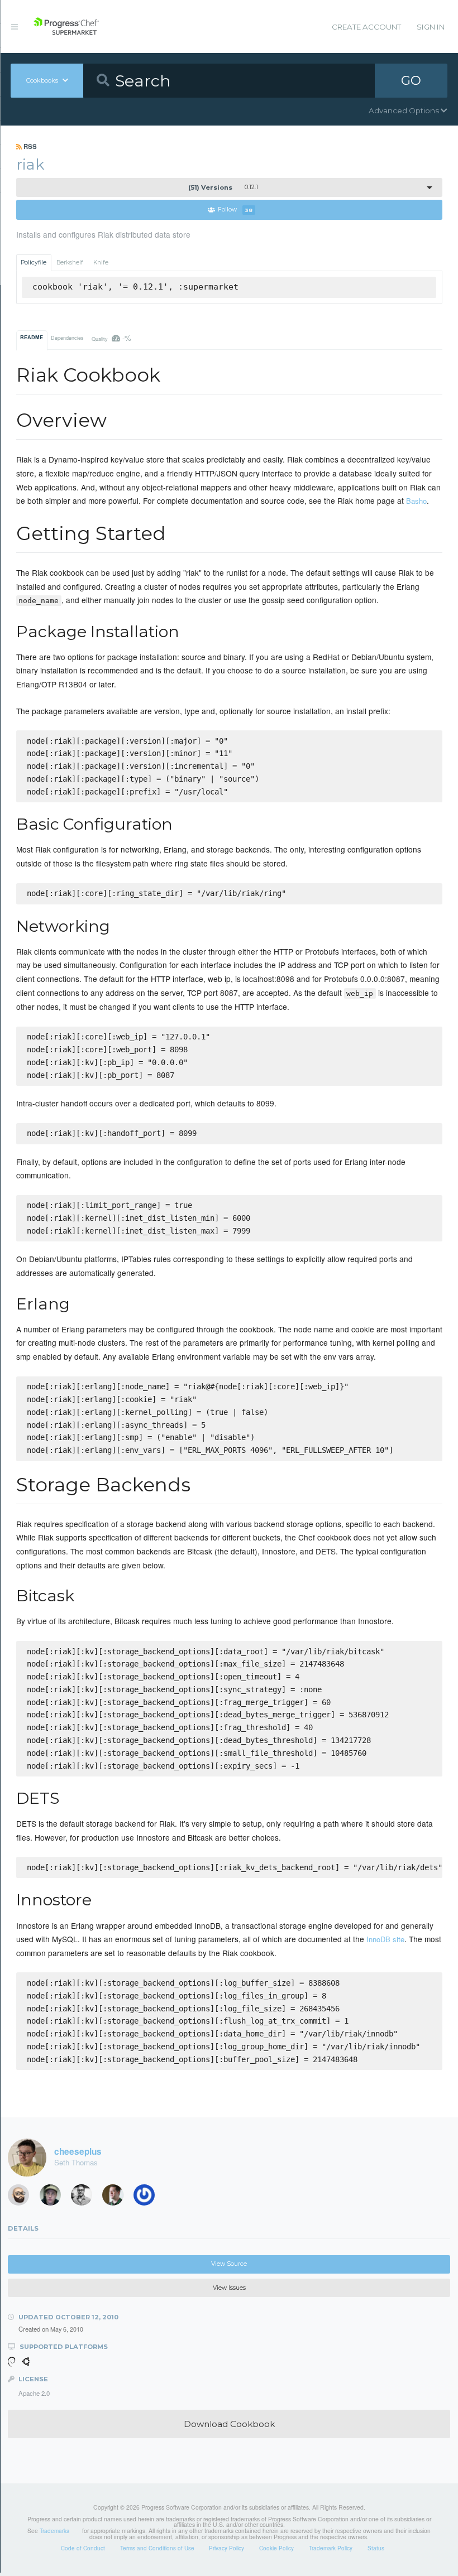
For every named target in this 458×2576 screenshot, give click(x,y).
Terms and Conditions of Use (157, 2548)
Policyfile (34, 263)
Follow (235, 210)
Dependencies (67, 338)
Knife (101, 263)
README (32, 337)
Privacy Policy (226, 2548)
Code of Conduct (83, 2548)
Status (376, 2548)
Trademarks (54, 2531)
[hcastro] (22, 2198)
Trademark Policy (331, 2548)
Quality (112, 338)
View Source (229, 2264)
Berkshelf (70, 263)
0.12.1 (223, 187)
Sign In (431, 27)
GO (411, 80)
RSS (29, 146)
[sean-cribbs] (117, 2198)
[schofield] (54, 2198)
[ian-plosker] (85, 2198)
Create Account (366, 27)
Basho (416, 501)
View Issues (229, 2288)
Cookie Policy (276, 2548)
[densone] (148, 2198)
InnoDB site (385, 1939)
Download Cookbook (229, 2424)
